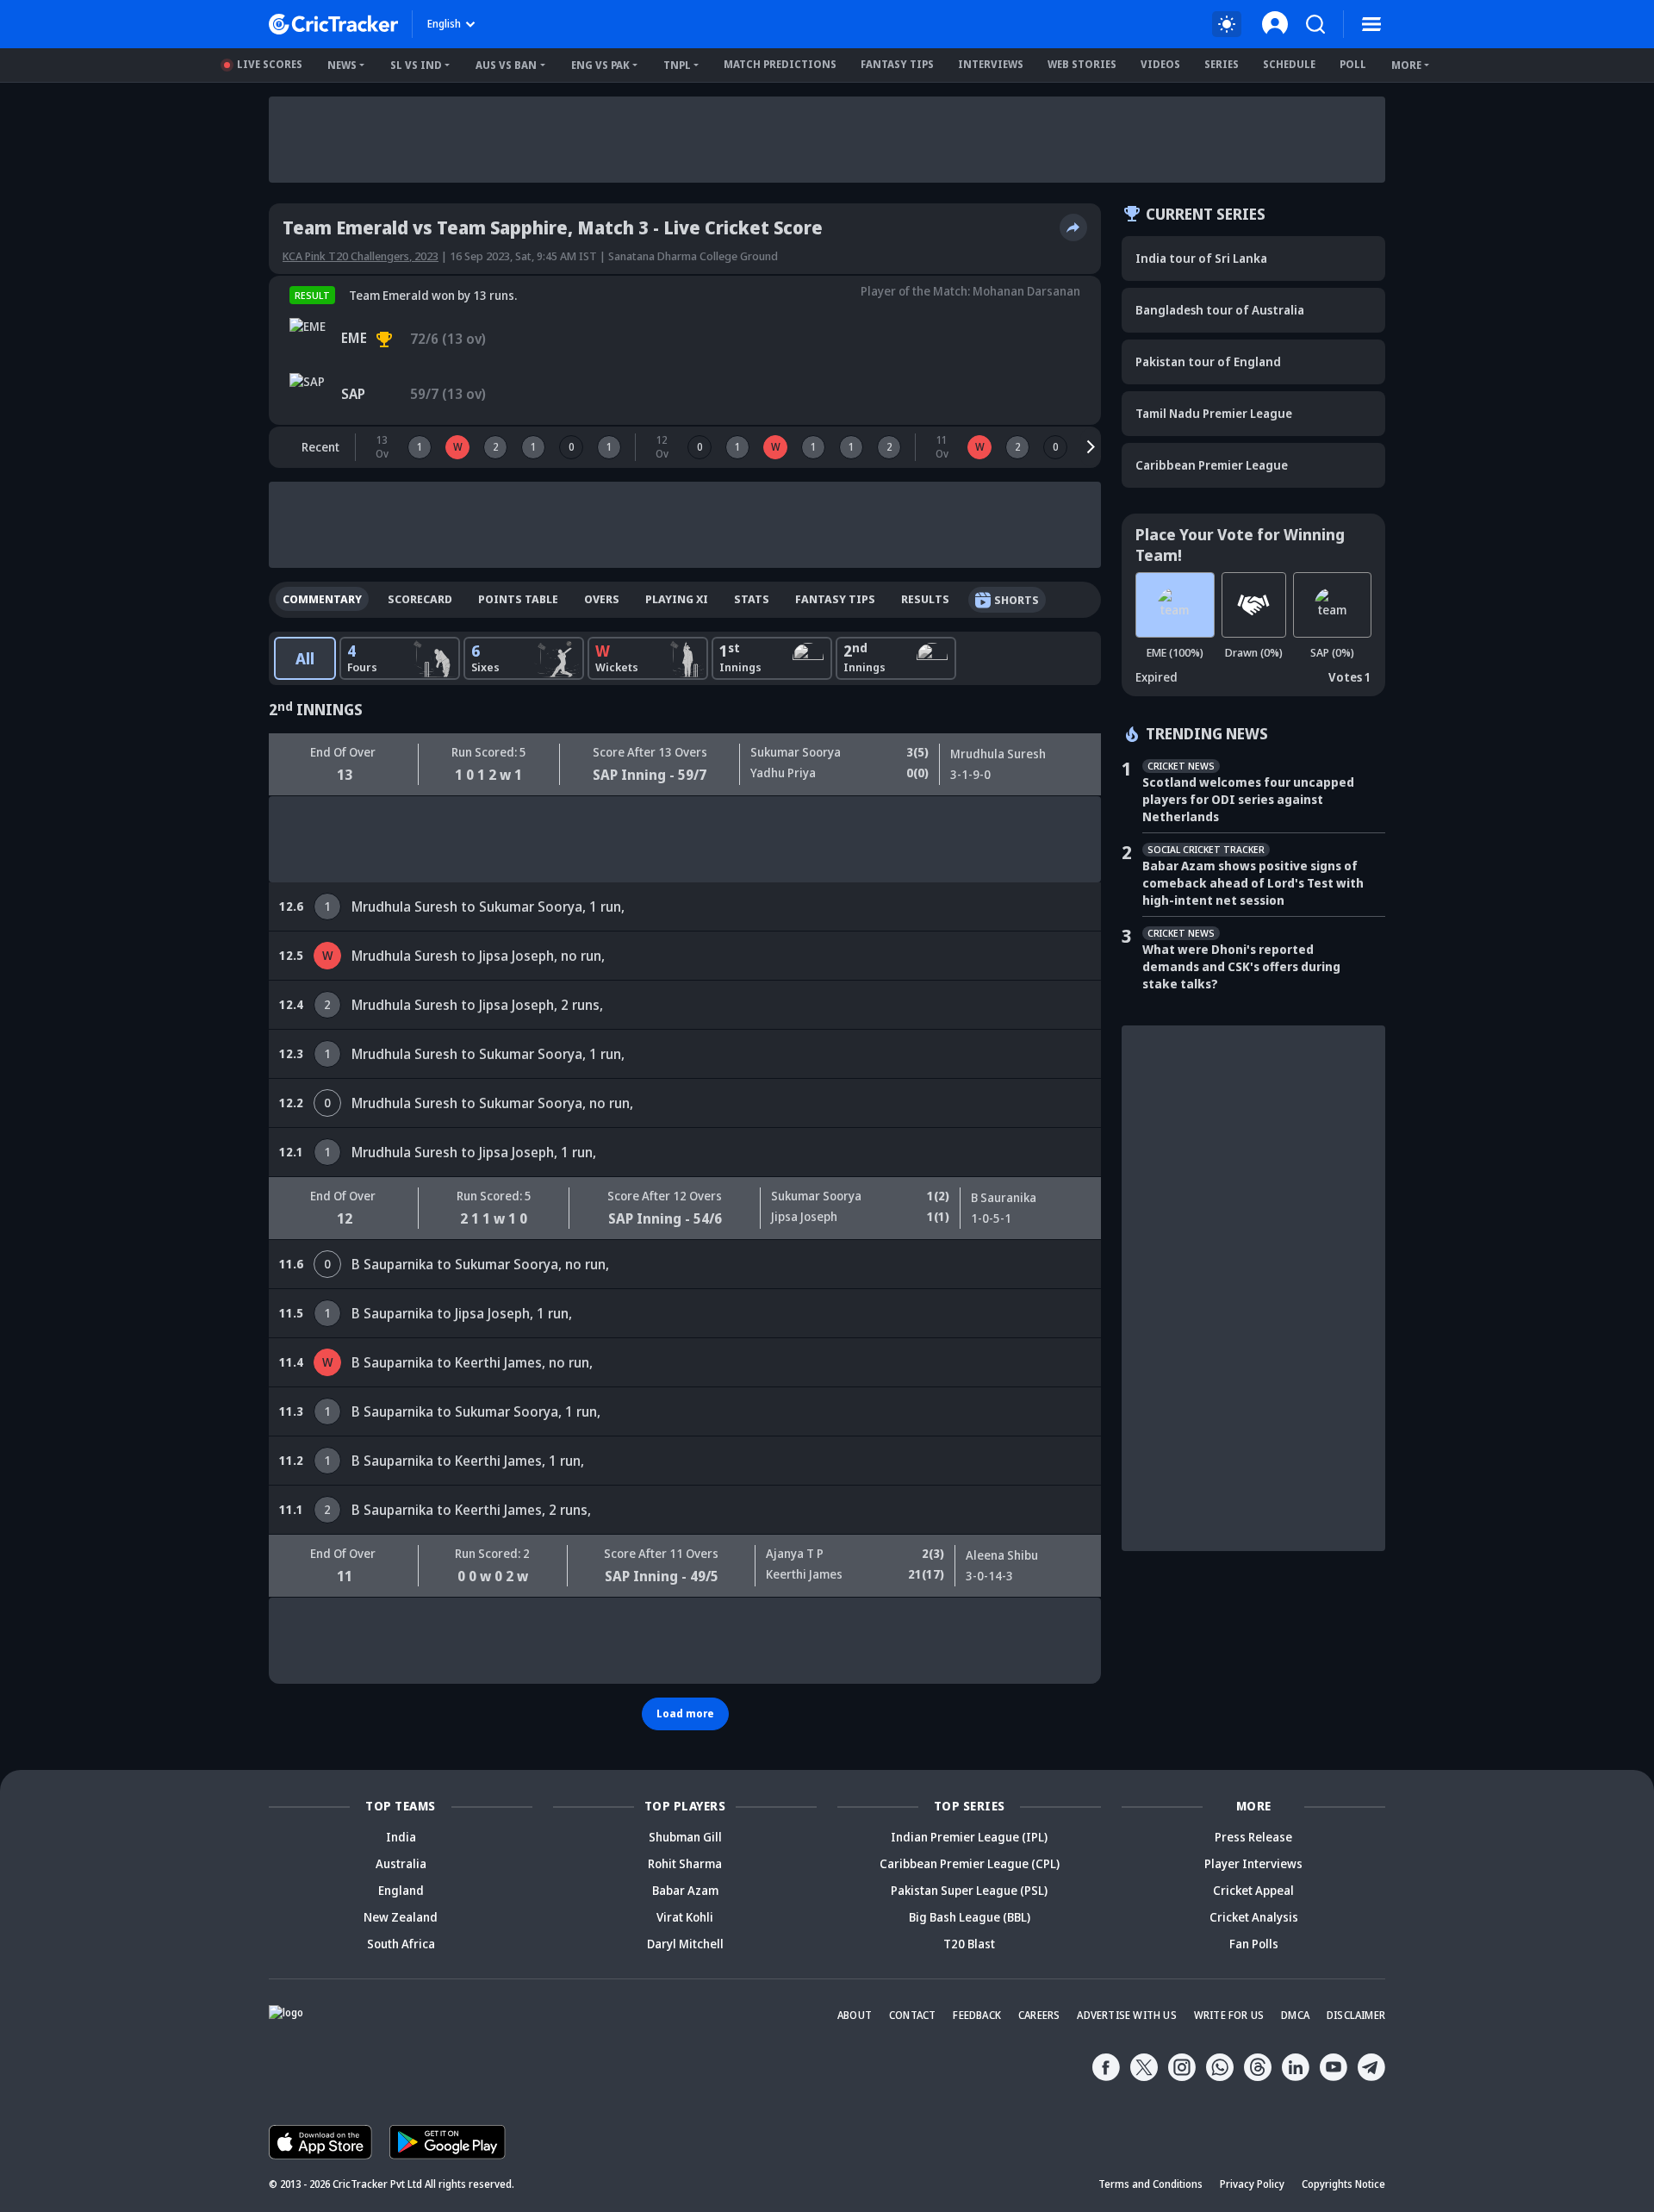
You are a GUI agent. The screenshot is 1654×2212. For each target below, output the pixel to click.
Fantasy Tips (897, 64)
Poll (1353, 64)
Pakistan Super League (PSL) (969, 1890)
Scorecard (420, 599)
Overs (602, 599)
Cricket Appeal (1253, 1890)
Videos (1160, 64)
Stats (752, 599)
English (444, 24)
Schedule (1289, 64)
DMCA (1295, 2015)
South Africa (401, 1944)
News (342, 65)
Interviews (991, 64)
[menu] (1371, 24)
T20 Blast (969, 1944)
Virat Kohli (685, 1917)
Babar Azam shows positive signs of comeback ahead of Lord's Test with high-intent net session (1253, 883)
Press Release (1253, 1837)
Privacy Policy (1252, 2184)
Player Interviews (1253, 1863)
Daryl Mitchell (685, 1944)
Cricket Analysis (1254, 1917)
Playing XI (677, 599)
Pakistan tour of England (1208, 361)
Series (1222, 64)
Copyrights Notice (1343, 2184)
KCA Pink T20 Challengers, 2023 (361, 256)
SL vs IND (416, 65)
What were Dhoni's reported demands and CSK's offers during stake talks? (1241, 966)
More (1406, 65)
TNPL (677, 65)
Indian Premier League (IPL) (969, 1837)
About (855, 2015)
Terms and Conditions (1150, 2184)
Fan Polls (1254, 1944)
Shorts (1017, 600)
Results (925, 599)
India (401, 1837)
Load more (685, 1714)
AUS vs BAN (506, 65)
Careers (1039, 2015)
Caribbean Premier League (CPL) (970, 1863)
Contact (912, 2015)
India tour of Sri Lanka (1201, 258)
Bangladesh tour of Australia (1220, 310)
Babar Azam (685, 1890)
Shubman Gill (685, 1837)
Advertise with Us (1126, 2015)
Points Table (518, 599)
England (401, 1890)
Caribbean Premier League (1212, 465)
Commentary (322, 599)
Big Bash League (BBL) (970, 1917)
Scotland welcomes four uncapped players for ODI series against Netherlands (1248, 799)
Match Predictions (780, 64)
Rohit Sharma (685, 1863)
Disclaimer (1356, 2015)
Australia (401, 1863)
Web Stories (1082, 64)
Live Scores (270, 64)
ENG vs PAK (600, 65)
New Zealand (401, 1917)
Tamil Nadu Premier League (1214, 413)
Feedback (977, 2015)
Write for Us (1229, 2015)
